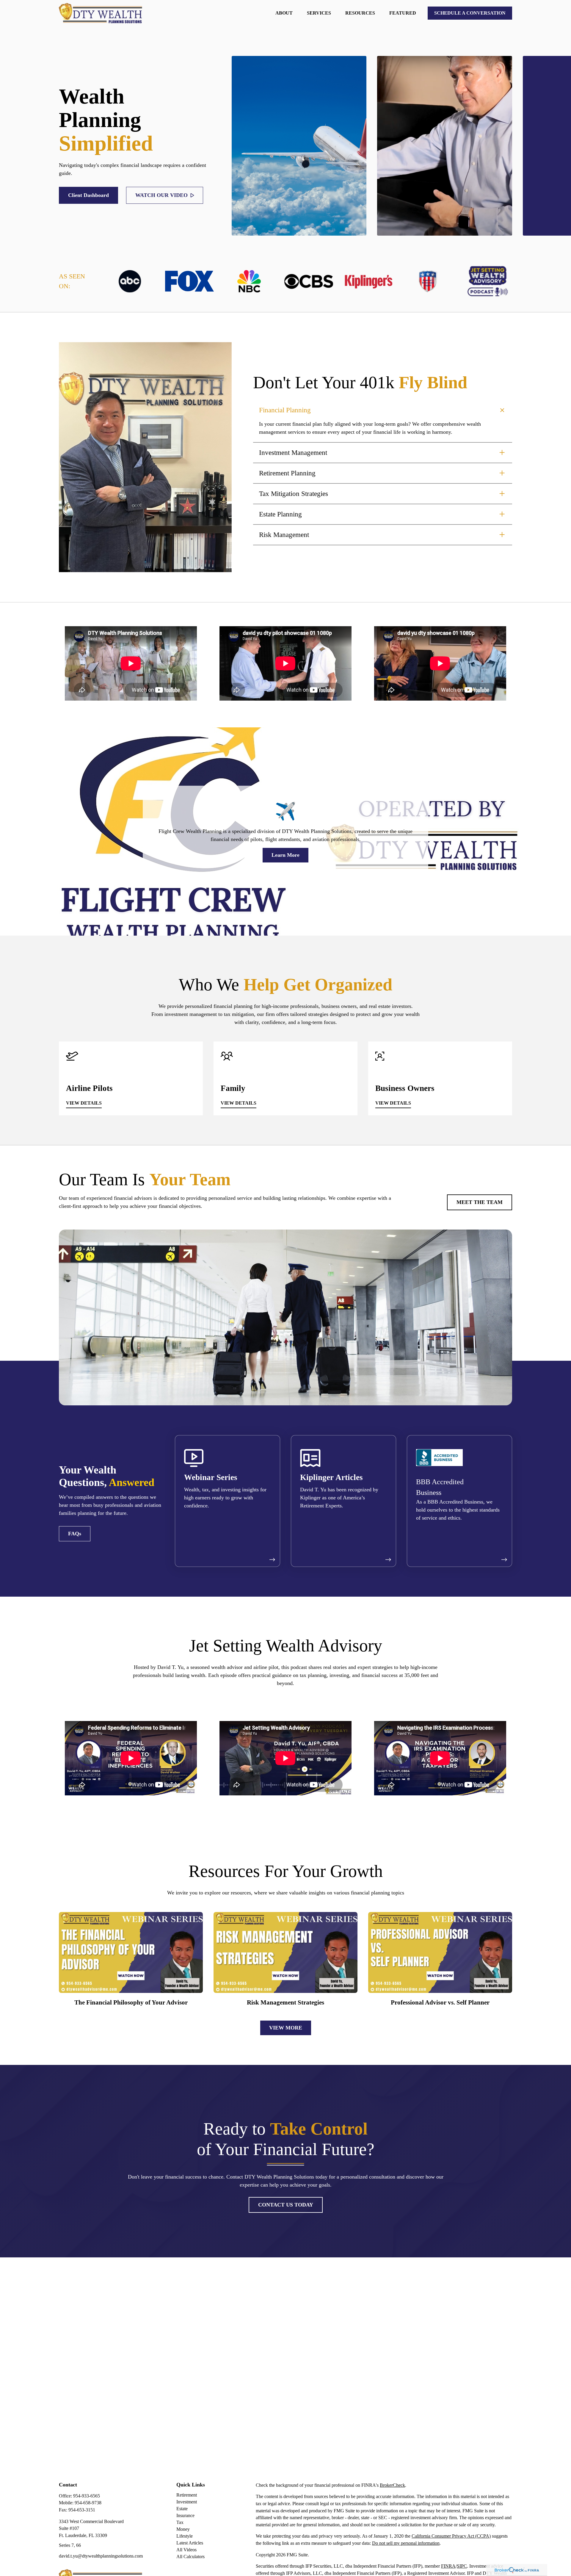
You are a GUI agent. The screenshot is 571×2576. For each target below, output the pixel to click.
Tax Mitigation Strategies (294, 494)
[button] (284, 13)
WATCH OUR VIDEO (161, 195)
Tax (180, 2522)
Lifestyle (185, 2536)
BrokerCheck (392, 2485)
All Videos (186, 2550)
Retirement (187, 2495)
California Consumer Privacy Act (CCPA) (451, 2536)
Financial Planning (285, 410)
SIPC (462, 2566)
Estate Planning (280, 514)
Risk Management (284, 535)
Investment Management (293, 453)
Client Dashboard (88, 195)
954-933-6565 (87, 2496)
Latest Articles (190, 2543)
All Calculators (190, 2557)
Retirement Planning (287, 473)
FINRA (448, 2566)
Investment (187, 2502)
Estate (182, 2509)
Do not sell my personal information (406, 2543)
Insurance (185, 2515)
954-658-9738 (88, 2503)
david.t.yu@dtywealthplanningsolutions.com (101, 2556)
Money (183, 2529)
